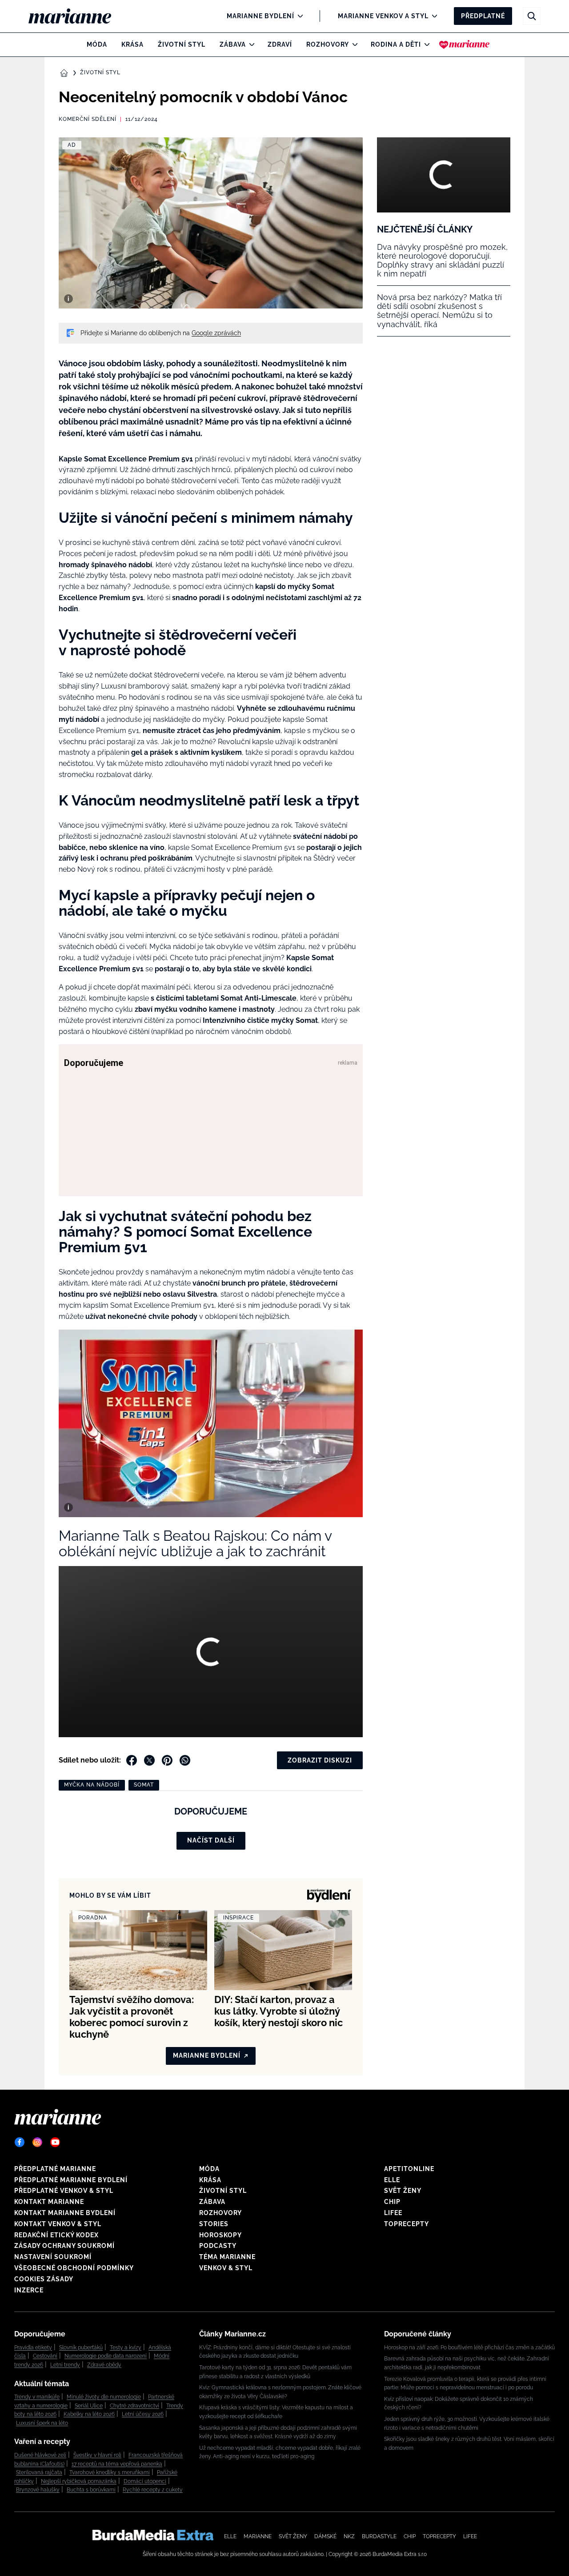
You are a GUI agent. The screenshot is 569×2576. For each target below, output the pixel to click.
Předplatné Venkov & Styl (64, 2191)
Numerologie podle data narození (106, 2356)
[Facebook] (20, 2142)
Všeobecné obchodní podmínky (74, 2268)
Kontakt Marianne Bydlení (65, 2213)
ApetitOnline (409, 2169)
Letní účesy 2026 (143, 2414)
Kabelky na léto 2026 (89, 2414)
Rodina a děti (396, 44)
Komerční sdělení (88, 119)
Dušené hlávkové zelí (40, 2455)
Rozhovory (328, 44)
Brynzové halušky (38, 2490)
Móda (97, 44)
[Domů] (77, 16)
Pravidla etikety (33, 2348)
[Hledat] (532, 16)
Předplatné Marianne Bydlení (71, 2180)
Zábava (233, 44)
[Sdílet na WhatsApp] (185, 1760)
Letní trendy (65, 2365)
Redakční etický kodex (56, 2235)
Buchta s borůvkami (91, 2490)
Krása (132, 44)
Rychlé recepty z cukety (153, 2490)
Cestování (45, 2356)
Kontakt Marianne (49, 2202)
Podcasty (218, 2246)
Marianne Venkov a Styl (383, 16)
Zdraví (280, 44)
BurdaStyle (379, 2536)
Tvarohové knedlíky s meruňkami (110, 2472)
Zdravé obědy (104, 2365)
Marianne (258, 2536)
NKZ (349, 2536)
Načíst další (211, 1840)
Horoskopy (220, 2235)
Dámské (325, 2536)
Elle (392, 2180)
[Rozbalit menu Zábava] (250, 44)
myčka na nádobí (92, 1785)
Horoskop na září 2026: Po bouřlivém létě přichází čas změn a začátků (469, 2348)
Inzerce (29, 2290)
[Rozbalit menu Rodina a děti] (425, 44)
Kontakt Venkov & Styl (58, 2224)
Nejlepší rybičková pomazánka (79, 2481)
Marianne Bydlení (260, 16)
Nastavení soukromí (53, 2257)
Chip (392, 2202)
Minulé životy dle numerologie (104, 2397)
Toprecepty (407, 2224)
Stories (214, 2224)
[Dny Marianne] (464, 44)
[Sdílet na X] (149, 1760)
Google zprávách (216, 333)
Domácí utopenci (145, 2481)
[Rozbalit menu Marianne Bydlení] (298, 16)
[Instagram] (37, 2142)
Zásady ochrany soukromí (64, 2246)
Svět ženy (403, 2191)
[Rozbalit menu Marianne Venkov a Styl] (432, 16)
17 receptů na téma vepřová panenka (117, 2464)
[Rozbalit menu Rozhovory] (353, 44)
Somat (144, 1785)
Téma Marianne (227, 2257)
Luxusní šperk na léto (42, 2423)
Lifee (393, 2213)
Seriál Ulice (89, 2406)
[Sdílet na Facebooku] (132, 1760)
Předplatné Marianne (55, 2169)
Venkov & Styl (226, 2268)
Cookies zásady (44, 2279)
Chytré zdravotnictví (134, 2406)
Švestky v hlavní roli (97, 2455)
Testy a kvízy (126, 2348)
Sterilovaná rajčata (39, 2472)
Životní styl (182, 44)
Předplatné (483, 16)
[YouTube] (55, 2142)
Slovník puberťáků (81, 2348)
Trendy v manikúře (37, 2397)
